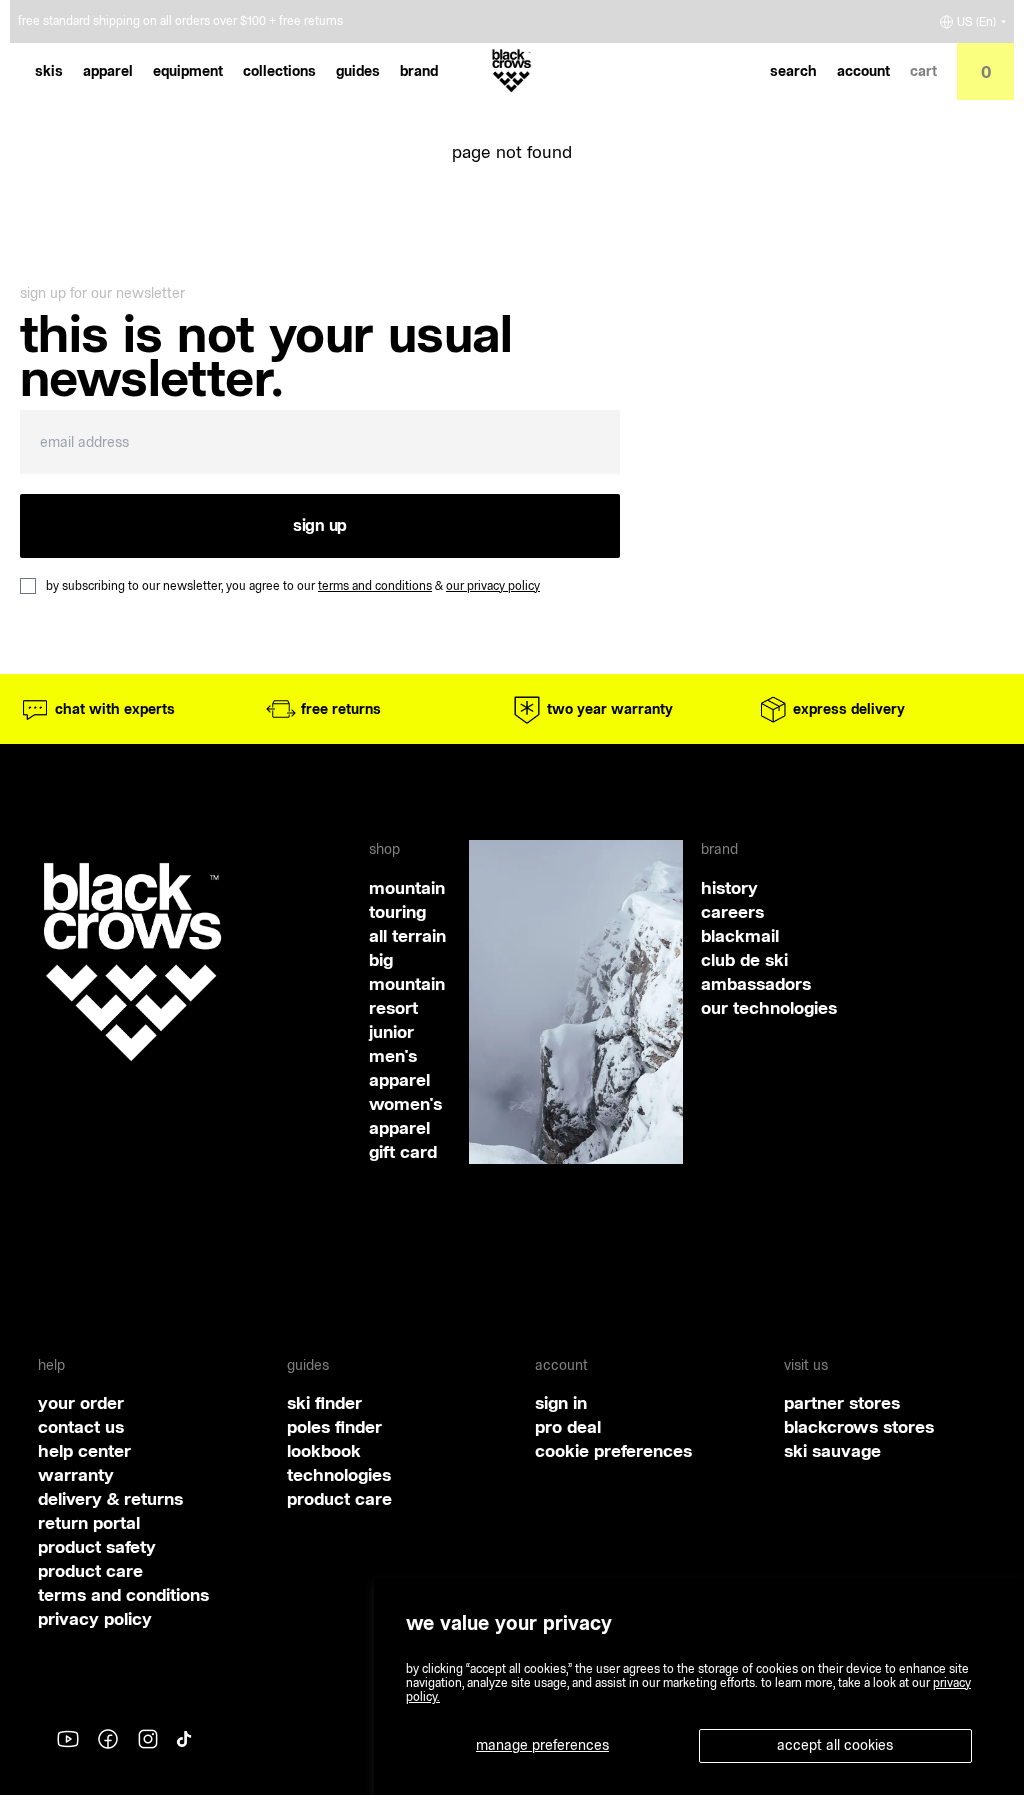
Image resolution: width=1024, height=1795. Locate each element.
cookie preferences (613, 1450)
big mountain (407, 971)
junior (391, 1031)
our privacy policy (493, 585)
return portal (89, 1522)
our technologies (769, 1007)
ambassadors (756, 983)
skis (49, 71)
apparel (108, 71)
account (863, 71)
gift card (403, 1151)
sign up (320, 525)
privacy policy (95, 1618)
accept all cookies (835, 1745)
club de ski (744, 959)
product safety (97, 1546)
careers (732, 911)
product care (90, 1570)
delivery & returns (110, 1498)
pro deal (568, 1426)
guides (358, 71)
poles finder (334, 1426)
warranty (76, 1474)
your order (81, 1402)
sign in (561, 1402)
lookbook (324, 1450)
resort (393, 1007)
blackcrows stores (859, 1426)
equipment (188, 71)
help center (84, 1450)
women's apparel (405, 1115)
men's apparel (399, 1067)
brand (419, 71)
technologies (339, 1474)
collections (279, 71)
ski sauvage (832, 1450)
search (793, 71)
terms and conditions (375, 585)
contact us (81, 1426)
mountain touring (407, 899)
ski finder (324, 1402)
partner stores (842, 1402)
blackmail (740, 935)
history (729, 887)
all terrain (407, 935)
